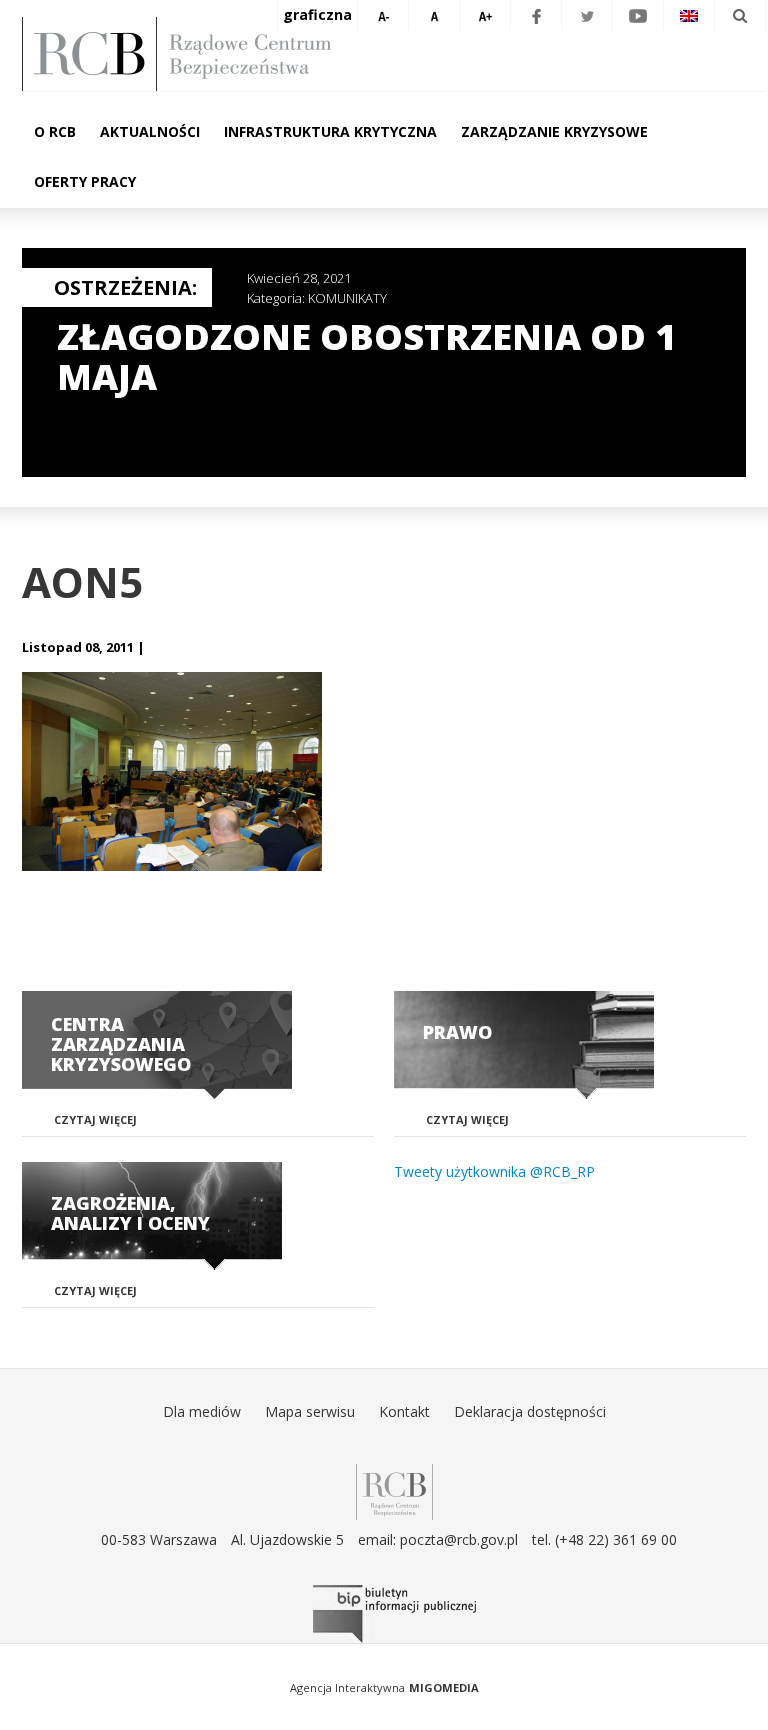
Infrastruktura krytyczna (330, 131)
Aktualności (150, 131)
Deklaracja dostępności (530, 1411)
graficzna (317, 14)
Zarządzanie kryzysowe (554, 131)
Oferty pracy (85, 181)
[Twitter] (587, 15)
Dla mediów (202, 1411)
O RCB (55, 131)
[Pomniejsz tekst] (383, 15)
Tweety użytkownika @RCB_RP (494, 1171)
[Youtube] (638, 15)
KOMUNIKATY (347, 298)
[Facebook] (536, 15)
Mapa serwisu (310, 1411)
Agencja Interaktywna (347, 1687)
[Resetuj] (434, 15)
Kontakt (404, 1411)
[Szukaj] (740, 15)
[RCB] (394, 1490)
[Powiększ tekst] (485, 15)
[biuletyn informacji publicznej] (394, 1614)
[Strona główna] (394, 54)
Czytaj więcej (95, 1119)
